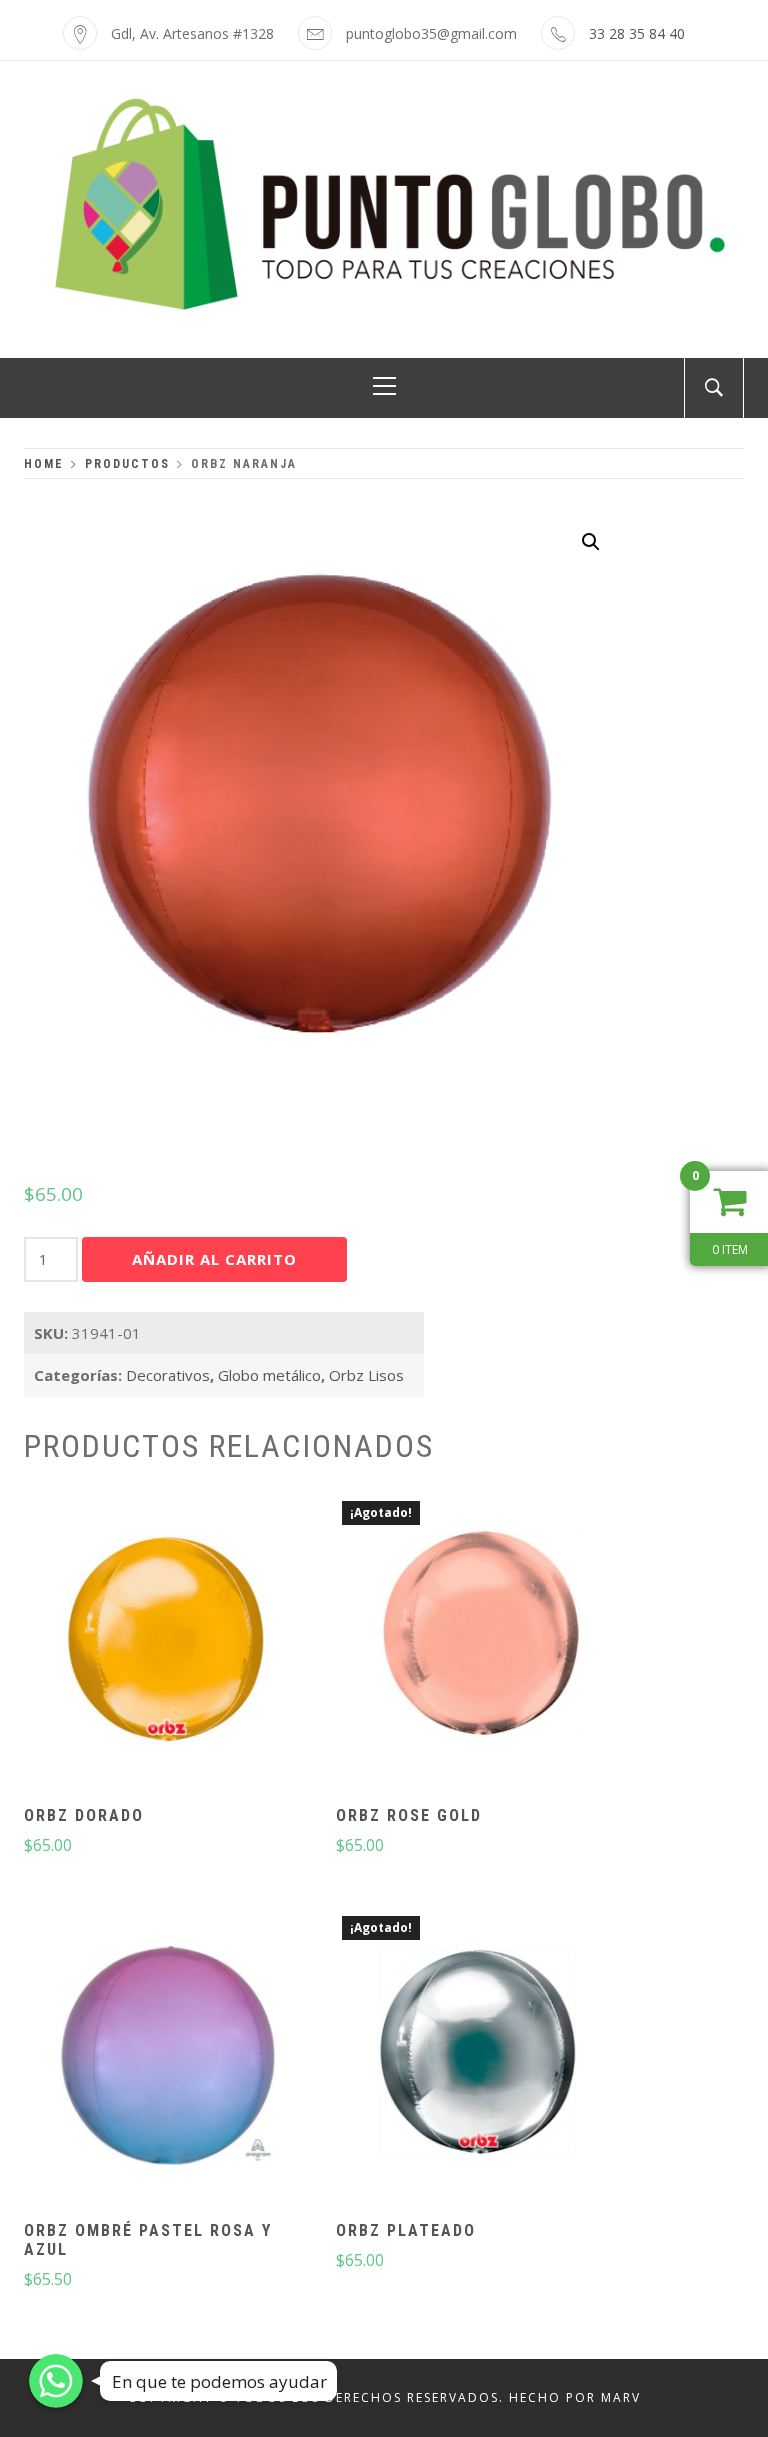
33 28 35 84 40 (637, 33)
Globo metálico (269, 1375)
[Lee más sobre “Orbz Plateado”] (480, 2057)
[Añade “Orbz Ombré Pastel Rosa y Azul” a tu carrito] (168, 2057)
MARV (621, 2397)
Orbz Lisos (366, 1375)
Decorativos (168, 1375)
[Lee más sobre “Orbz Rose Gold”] (480, 1642)
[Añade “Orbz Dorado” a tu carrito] (168, 1642)
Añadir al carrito (214, 1259)
